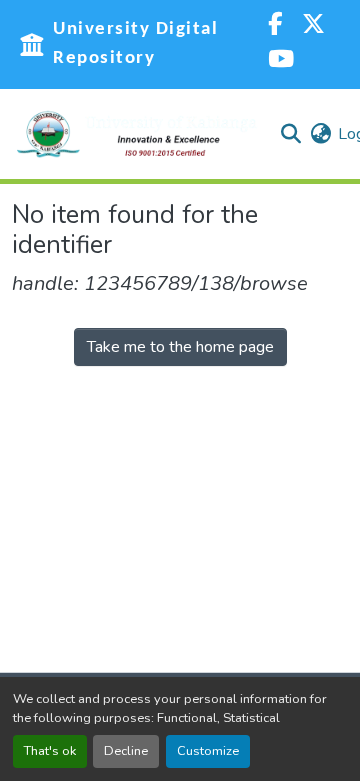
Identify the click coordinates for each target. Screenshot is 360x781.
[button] (137, 134)
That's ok (50, 751)
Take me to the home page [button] (180, 347)
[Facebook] (275, 26)
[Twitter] (313, 26)
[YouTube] (281, 61)
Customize (208, 751)
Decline (126, 751)
